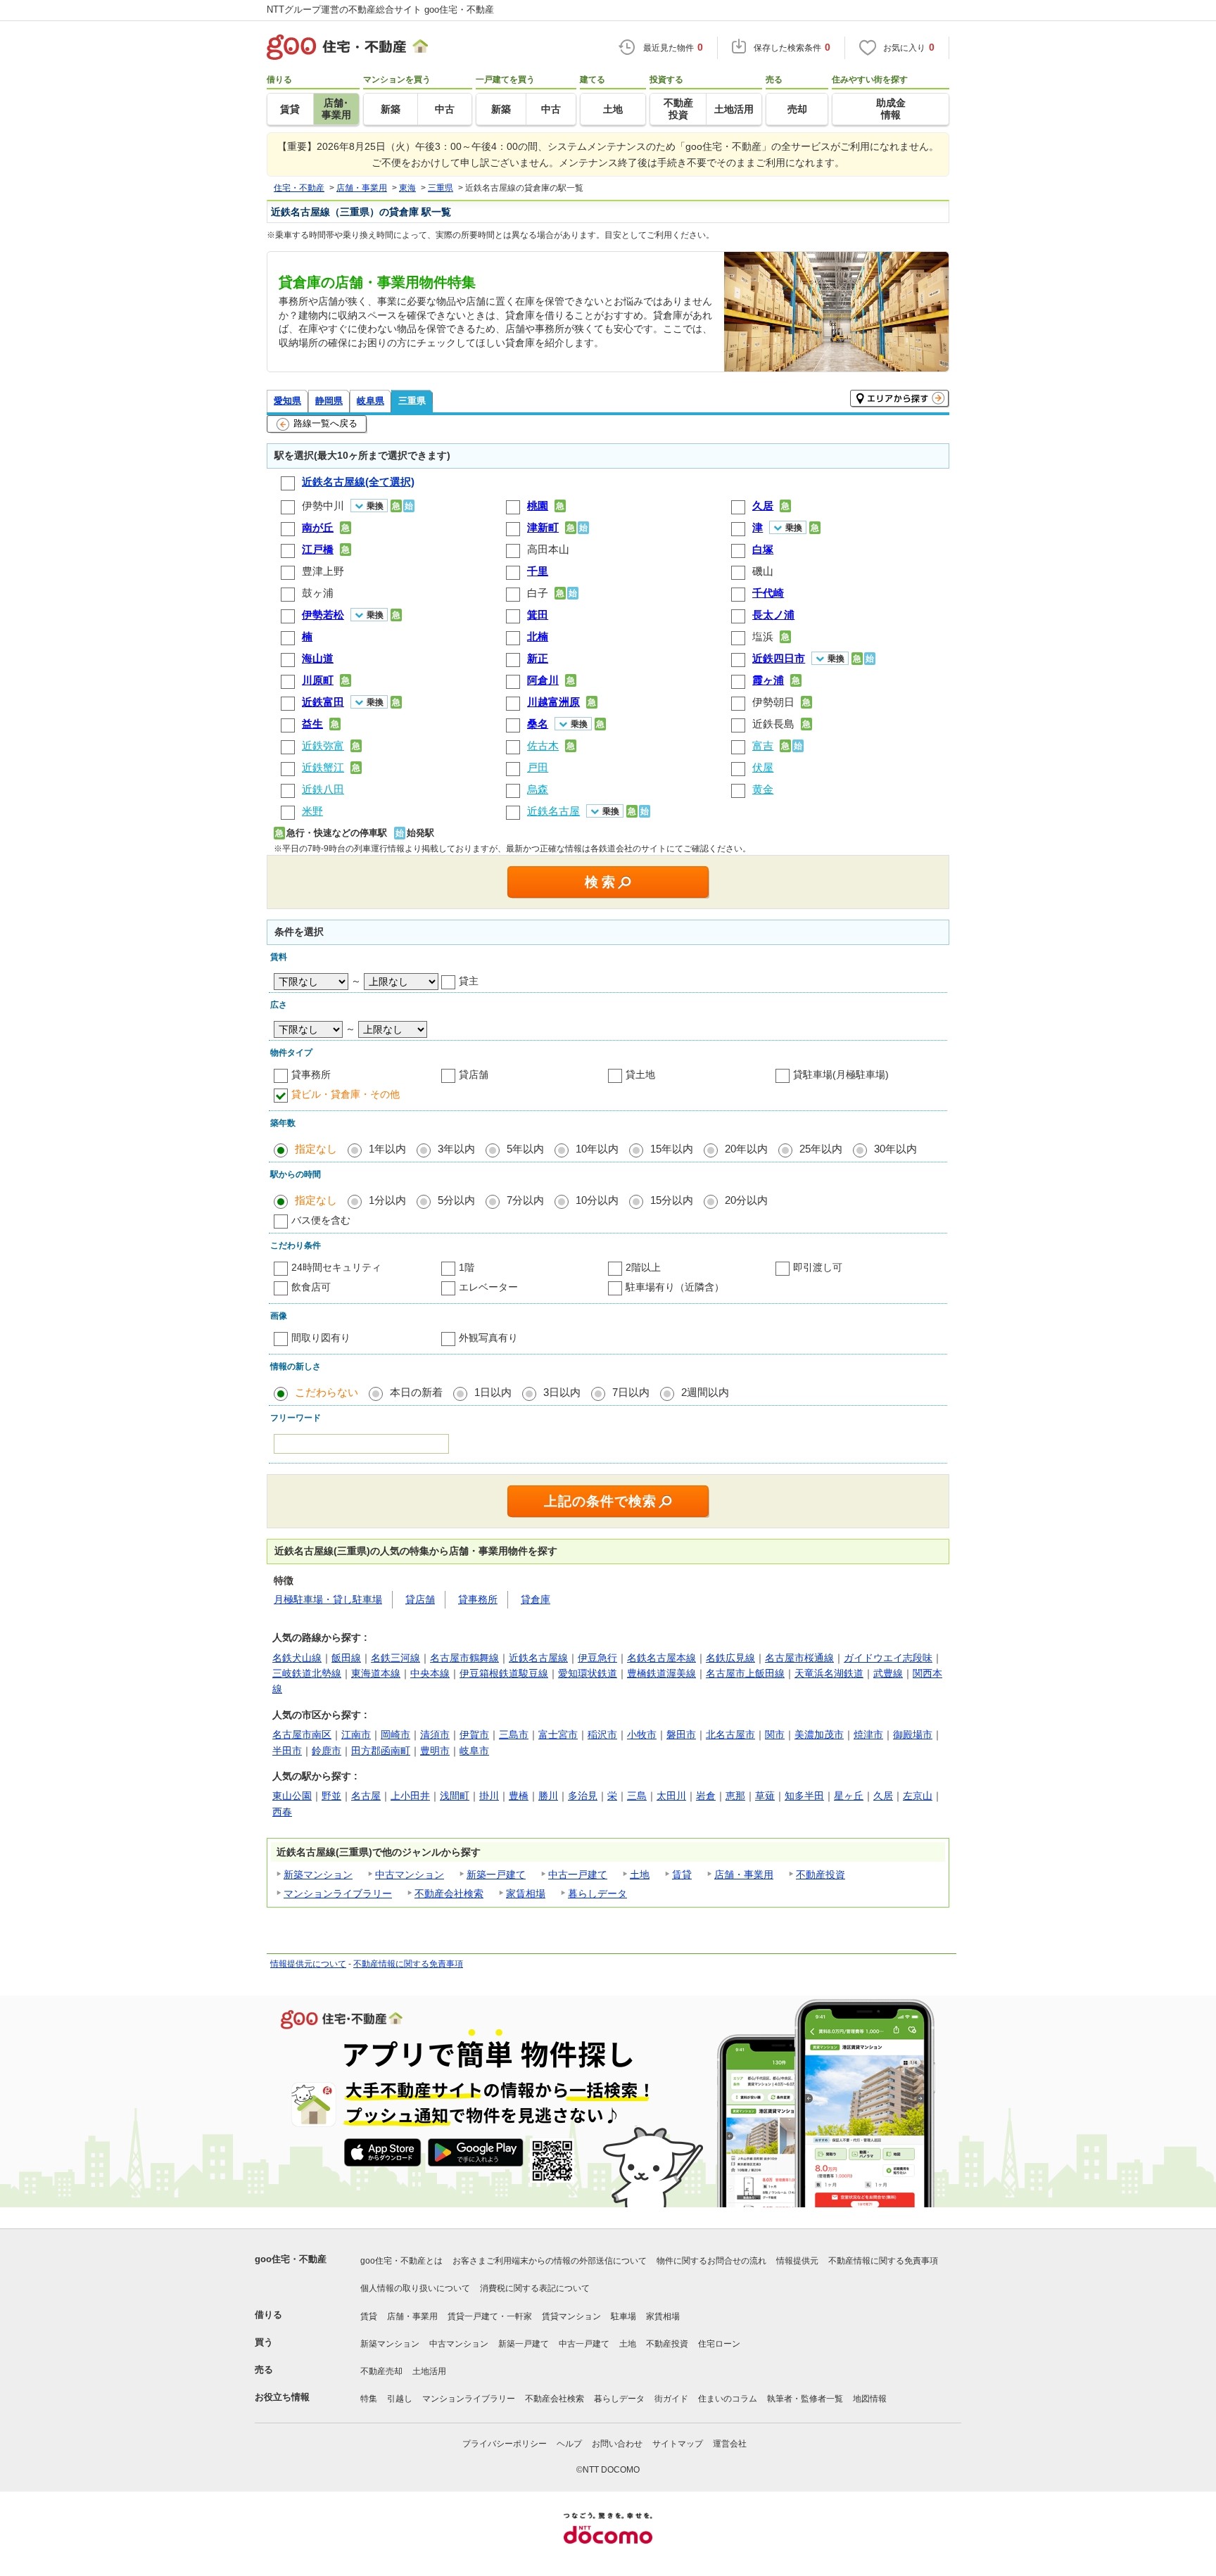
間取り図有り (321, 1338)
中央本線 (430, 1673)
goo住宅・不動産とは (401, 2261)
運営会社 (730, 2444)
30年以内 (895, 1149)
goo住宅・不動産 (291, 2259)
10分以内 (597, 1200)
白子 (538, 593)
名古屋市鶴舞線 (464, 1658)
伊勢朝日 (773, 702)
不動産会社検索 (449, 1893)
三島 (637, 1796)
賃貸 (682, 1874)
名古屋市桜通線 (799, 1658)
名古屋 (366, 1796)
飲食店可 (311, 1287)
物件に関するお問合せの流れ (711, 2261)
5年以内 (525, 1149)
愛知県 (287, 401)
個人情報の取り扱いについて (415, 2288)
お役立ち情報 (282, 2397)
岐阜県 (370, 401)
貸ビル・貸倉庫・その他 (346, 1094)
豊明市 (435, 1751)
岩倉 (706, 1796)
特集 (369, 2399)
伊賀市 (474, 1734)
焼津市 (868, 1734)
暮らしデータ (597, 1893)
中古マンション (410, 1874)
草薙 (765, 1796)
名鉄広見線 (730, 1658)
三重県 (412, 401)
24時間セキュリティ (336, 1267)
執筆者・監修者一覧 (805, 2399)
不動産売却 (381, 2371)
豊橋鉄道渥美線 (661, 1673)
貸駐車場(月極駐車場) (841, 1074)
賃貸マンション (571, 2316)
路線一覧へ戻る (325, 423)
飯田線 (346, 1658)
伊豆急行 (597, 1658)
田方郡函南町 (381, 1751)
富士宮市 (558, 1734)
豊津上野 (323, 571)
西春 (282, 1812)
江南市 (356, 1734)
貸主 (469, 981)
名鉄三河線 (395, 1658)
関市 (775, 1734)
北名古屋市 (730, 1734)
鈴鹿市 (327, 1751)
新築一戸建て (496, 1874)
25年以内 (821, 1149)
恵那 (735, 1796)
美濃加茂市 (819, 1734)
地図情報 (870, 2399)
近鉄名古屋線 (538, 1658)
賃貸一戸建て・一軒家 (490, 2316)
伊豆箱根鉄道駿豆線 (504, 1673)
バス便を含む (321, 1220)
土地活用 (429, 2371)
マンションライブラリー (338, 1893)
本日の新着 (416, 1392)
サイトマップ (678, 2444)
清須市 (435, 1734)
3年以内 (456, 1149)
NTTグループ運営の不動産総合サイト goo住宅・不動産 (380, 9)
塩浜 (763, 636)
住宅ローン (719, 2344)
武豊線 (888, 1673)
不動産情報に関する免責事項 (408, 1964)
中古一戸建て (578, 1874)
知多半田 (804, 1796)
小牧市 (642, 1734)
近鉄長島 (773, 724)
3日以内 (562, 1392)
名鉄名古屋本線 (661, 1658)
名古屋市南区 (302, 1734)
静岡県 (329, 401)
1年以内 (387, 1149)
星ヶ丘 (849, 1796)
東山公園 (292, 1796)
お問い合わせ (617, 2444)
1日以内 (493, 1392)
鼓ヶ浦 (318, 593)
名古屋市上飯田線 (745, 1673)
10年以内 (597, 1149)
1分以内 (387, 1200)
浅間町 (455, 1796)
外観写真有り (488, 1338)
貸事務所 (311, 1074)
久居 (883, 1796)
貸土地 (640, 1074)
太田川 (671, 1796)
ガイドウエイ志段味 (888, 1658)
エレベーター (488, 1287)
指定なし (316, 1149)
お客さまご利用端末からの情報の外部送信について (550, 2261)
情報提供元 (797, 2261)
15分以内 (672, 1200)
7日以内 (631, 1392)
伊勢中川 (323, 506)
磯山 (763, 571)
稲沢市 (602, 1734)
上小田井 (410, 1796)
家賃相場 (526, 1893)
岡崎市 (395, 1734)
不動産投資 (821, 1874)
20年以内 (746, 1149)
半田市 (287, 1751)
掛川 (489, 1796)
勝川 (548, 1796)
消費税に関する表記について (535, 2288)
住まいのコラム (728, 2399)
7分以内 (525, 1200)
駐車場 (623, 2316)
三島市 (514, 1734)
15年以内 (672, 1149)
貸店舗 (474, 1074)
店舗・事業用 (744, 1874)
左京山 (918, 1796)
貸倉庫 (536, 1599)
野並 (331, 1796)
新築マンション (318, 1874)
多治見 (583, 1796)
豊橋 (519, 1796)
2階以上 (643, 1267)
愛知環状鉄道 (588, 1673)
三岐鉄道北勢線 (307, 1673)
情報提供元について (308, 1964)
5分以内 (456, 1200)
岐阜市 (474, 1751)
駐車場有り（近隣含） (675, 1287)
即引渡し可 (818, 1267)
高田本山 (548, 549)
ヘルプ (569, 2444)
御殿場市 (913, 1734)
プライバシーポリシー (505, 2444)
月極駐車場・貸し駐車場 (328, 1599)
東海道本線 (376, 1673)
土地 (640, 1874)
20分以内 (746, 1200)
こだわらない (327, 1392)
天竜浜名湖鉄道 (829, 1673)
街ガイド (671, 2399)
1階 (467, 1267)
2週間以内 (705, 1392)
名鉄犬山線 (297, 1658)
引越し (400, 2399)
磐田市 (681, 1734)
